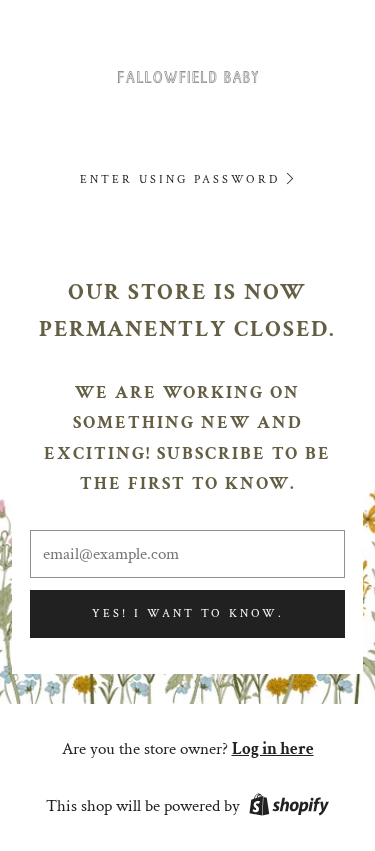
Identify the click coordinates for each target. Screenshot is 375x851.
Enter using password (180, 179)
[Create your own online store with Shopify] (289, 808)
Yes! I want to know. (188, 613)
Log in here (273, 749)
